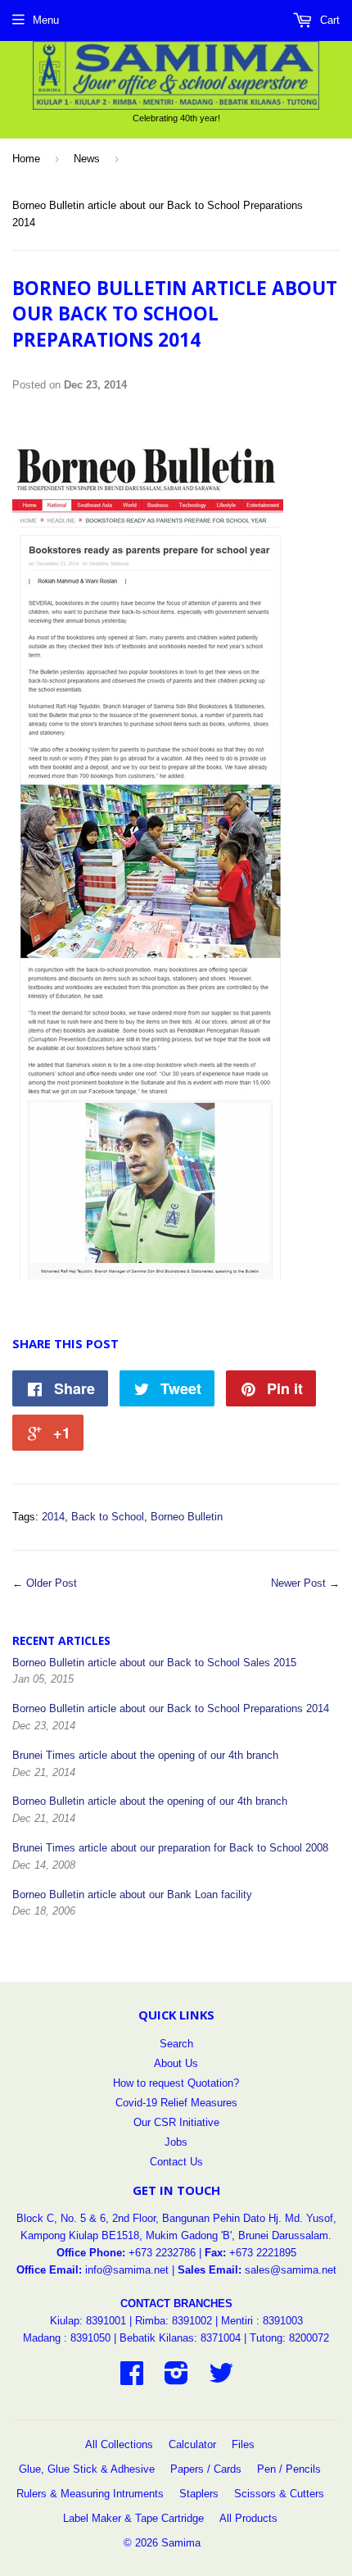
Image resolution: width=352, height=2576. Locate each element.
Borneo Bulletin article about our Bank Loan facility (132, 1895)
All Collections (119, 2444)
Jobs (176, 2142)
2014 (53, 1517)
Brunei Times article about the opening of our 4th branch (145, 1755)
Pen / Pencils (289, 2469)
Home (26, 159)
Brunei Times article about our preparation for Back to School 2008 (170, 1848)
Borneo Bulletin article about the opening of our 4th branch (150, 1801)
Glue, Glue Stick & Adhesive (87, 2469)
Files (243, 2444)
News (87, 159)
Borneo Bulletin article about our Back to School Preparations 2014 (171, 1708)
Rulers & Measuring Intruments (90, 2494)
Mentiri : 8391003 (262, 2321)
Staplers (199, 2494)
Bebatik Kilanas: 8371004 (182, 2338)
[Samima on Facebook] (132, 2379)
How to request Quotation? (176, 2083)
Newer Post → (305, 1583)
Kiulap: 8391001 (90, 2321)
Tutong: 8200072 (289, 2338)
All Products (248, 2518)
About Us (176, 2063)
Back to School (108, 1517)
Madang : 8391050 (67, 2338)
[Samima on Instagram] (176, 2379)
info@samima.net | (131, 2270)
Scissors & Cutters (279, 2494)
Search (176, 2044)
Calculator (192, 2444)
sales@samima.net (291, 2270)
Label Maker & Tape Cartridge (133, 2518)
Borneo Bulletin (187, 1517)
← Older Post (45, 1583)
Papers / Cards (206, 2469)
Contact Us (176, 2162)
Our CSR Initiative (176, 2122)
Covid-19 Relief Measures (176, 2103)
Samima (181, 2543)
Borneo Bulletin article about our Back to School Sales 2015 (154, 1663)
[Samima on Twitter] (221, 2379)
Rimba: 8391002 (174, 2321)
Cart (328, 20)
